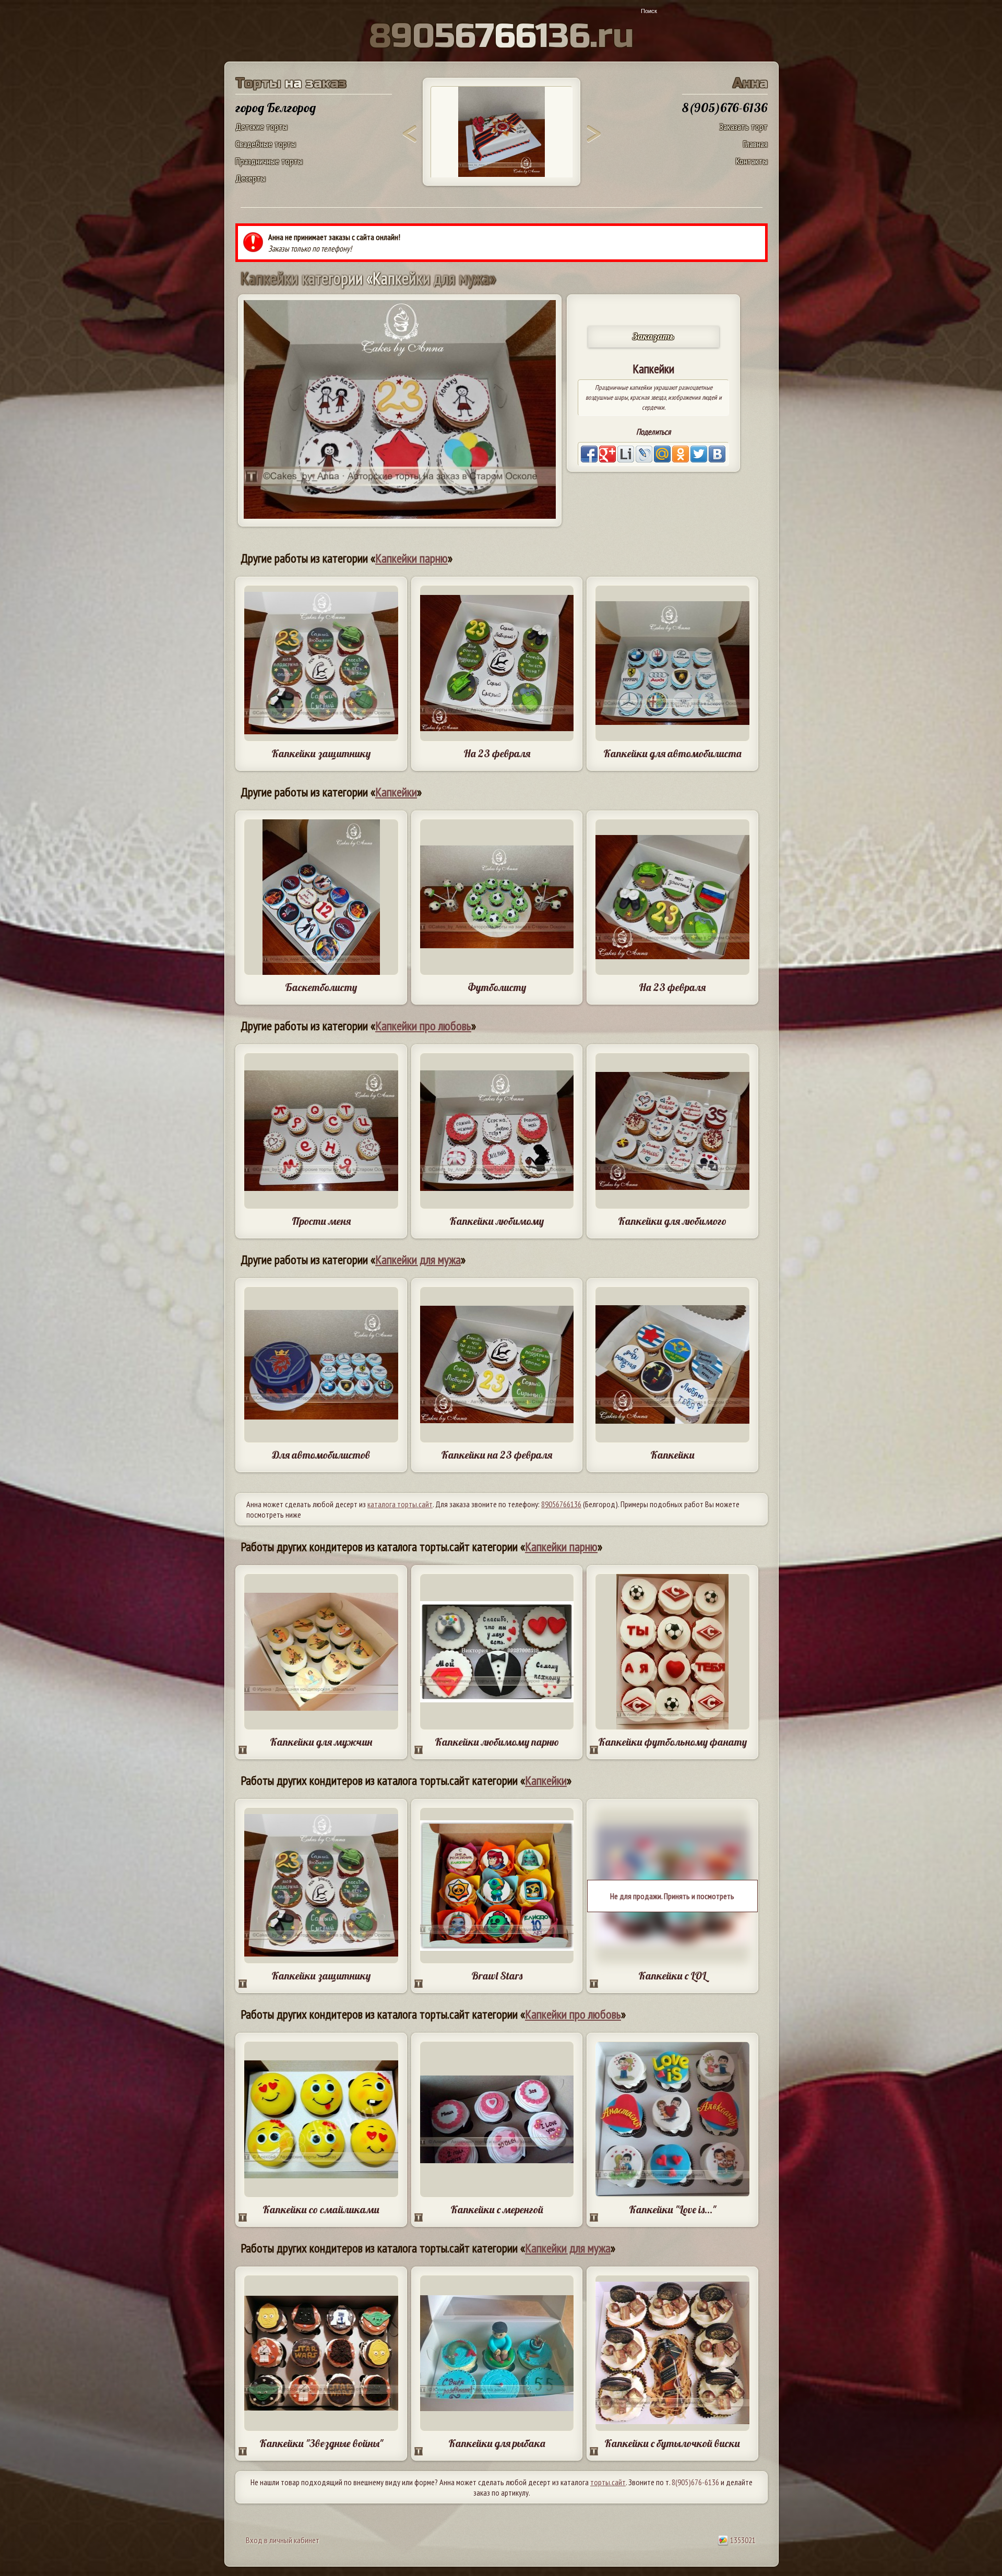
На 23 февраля (497, 753)
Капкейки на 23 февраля (497, 1455)
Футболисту (497, 987)
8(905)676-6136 (695, 2482)
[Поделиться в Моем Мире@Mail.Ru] (662, 454)
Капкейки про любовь (423, 1026)
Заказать (653, 336)
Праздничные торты (269, 161)
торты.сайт (608, 2482)
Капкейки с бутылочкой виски (672, 2443)
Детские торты (261, 127)
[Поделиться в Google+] (607, 454)
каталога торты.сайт (400, 1504)
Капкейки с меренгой (497, 2209)
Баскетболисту (321, 987)
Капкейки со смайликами (321, 2209)
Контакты (752, 161)
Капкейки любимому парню (497, 1742)
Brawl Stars (497, 1976)
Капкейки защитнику (321, 753)
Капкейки (396, 792)
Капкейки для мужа (418, 1260)
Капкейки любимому (497, 1221)
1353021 (742, 2540)
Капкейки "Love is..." (672, 2209)
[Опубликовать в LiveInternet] (626, 454)
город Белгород (276, 108)
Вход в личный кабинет (283, 2540)
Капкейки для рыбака (497, 2443)
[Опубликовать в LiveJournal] (644, 454)
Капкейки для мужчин (321, 1742)
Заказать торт (743, 127)
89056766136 (561, 1504)
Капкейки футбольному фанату (672, 1742)
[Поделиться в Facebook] (589, 454)
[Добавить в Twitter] (699, 454)
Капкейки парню (411, 558)
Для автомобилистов (321, 1455)
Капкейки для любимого (672, 1221)
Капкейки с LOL (672, 1976)
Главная (755, 144)
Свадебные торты (266, 144)
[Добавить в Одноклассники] (681, 454)
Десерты (250, 178)
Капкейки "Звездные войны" (321, 2443)
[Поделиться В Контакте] (717, 454)
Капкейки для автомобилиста (672, 753)
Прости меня (321, 1221)
